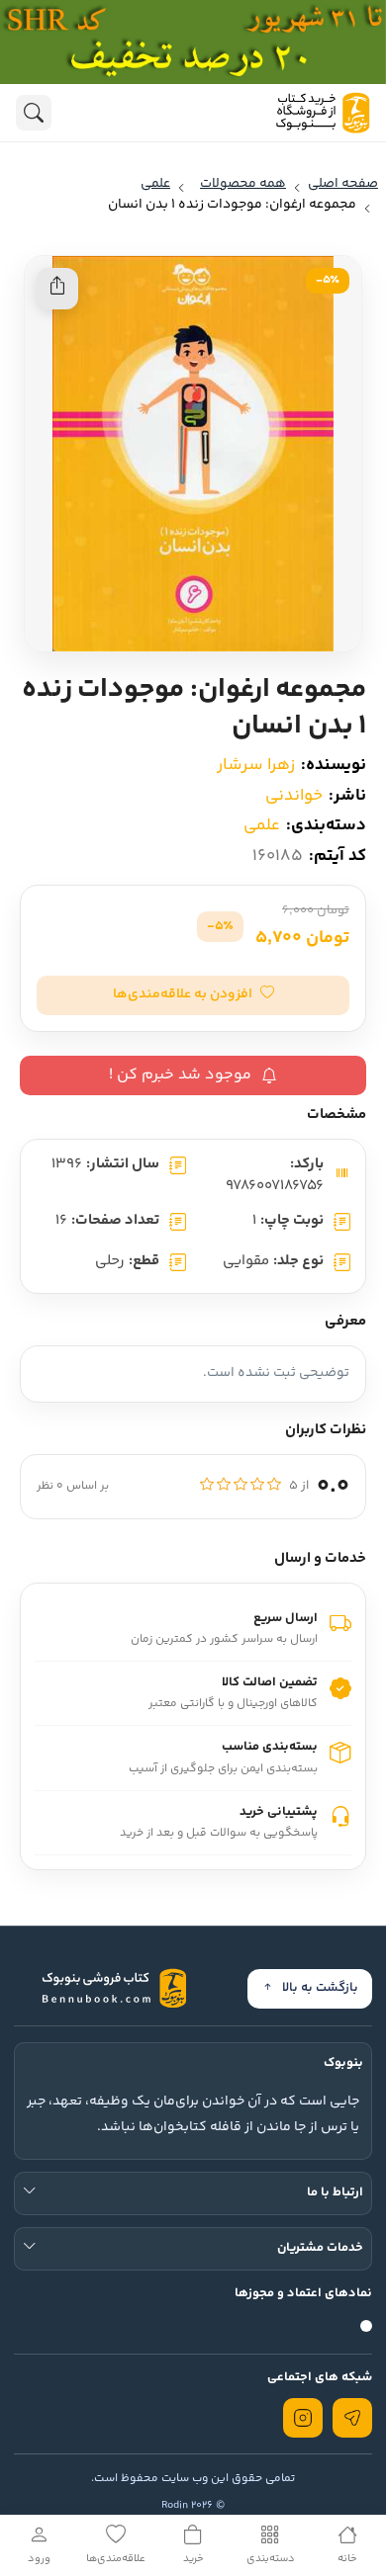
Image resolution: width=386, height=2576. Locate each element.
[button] (193, 995)
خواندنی (294, 796)
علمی (262, 825)
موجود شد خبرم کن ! (180, 1075)
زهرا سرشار (256, 765)
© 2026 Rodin (193, 2505)
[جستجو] (34, 113)
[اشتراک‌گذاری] (57, 289)
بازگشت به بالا (320, 1988)
